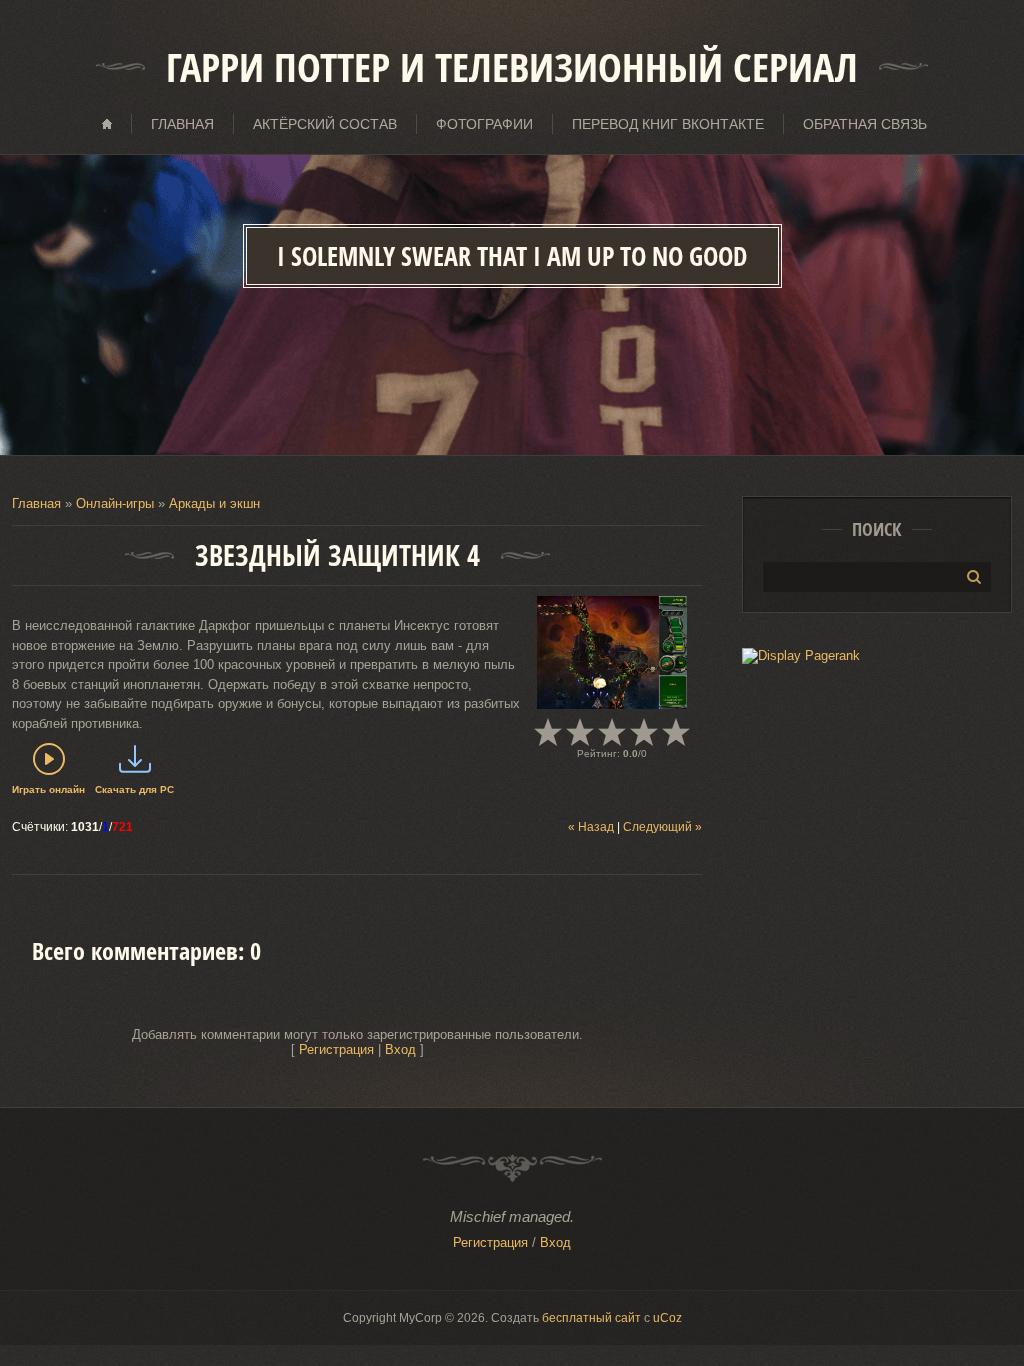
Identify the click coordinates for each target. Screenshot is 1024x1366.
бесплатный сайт (591, 1318)
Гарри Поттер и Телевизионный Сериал (512, 67)
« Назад (591, 827)
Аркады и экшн (214, 503)
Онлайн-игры (115, 503)
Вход (400, 1049)
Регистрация (336, 1049)
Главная (36, 503)
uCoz (667, 1318)
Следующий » (662, 827)
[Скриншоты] (612, 652)
